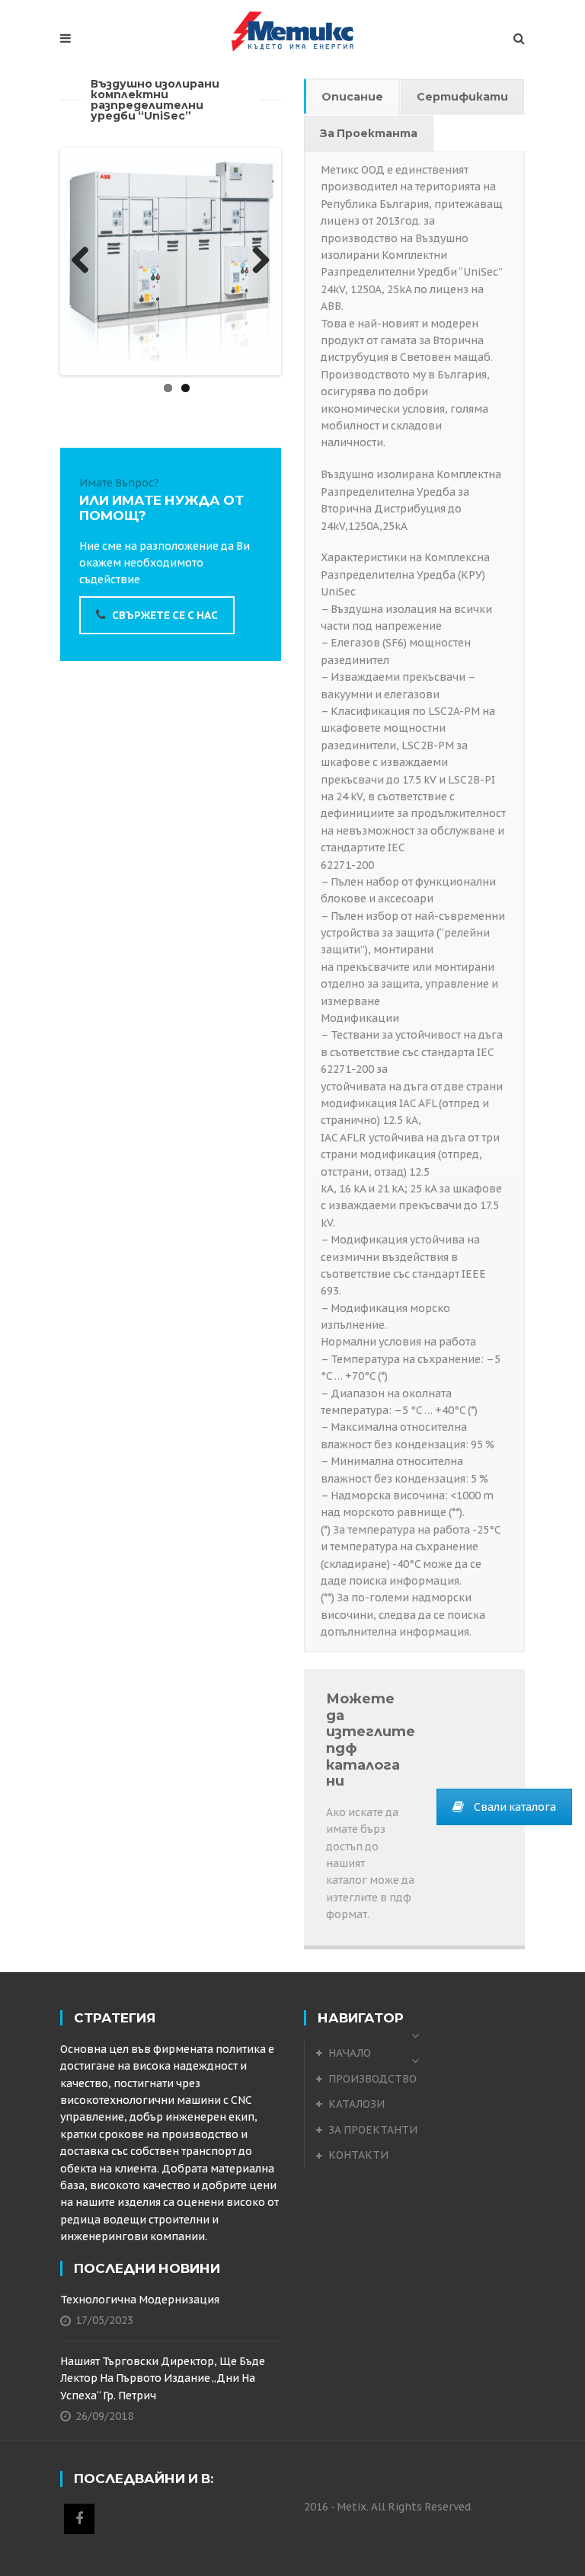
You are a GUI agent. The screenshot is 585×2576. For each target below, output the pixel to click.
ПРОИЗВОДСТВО (372, 2079)
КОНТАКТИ (358, 2155)
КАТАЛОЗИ (356, 2104)
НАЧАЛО (350, 2053)
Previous (86, 261)
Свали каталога (515, 1807)
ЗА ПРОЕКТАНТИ (373, 2130)
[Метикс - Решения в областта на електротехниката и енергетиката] (292, 31)
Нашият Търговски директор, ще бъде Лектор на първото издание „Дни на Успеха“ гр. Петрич (163, 2378)
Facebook (79, 2519)
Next (255, 261)
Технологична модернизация (140, 2300)
